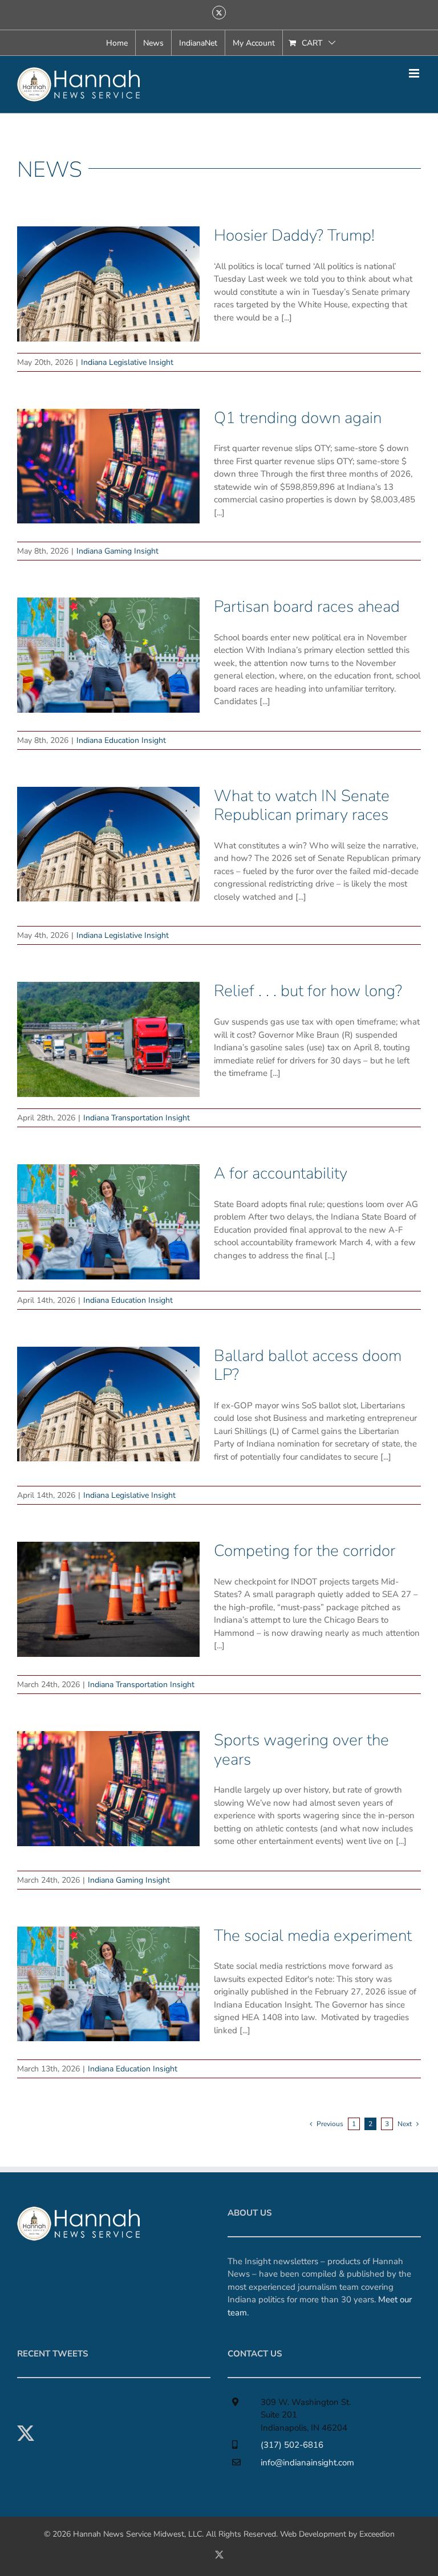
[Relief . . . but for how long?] (108, 1039)
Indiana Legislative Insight (127, 362)
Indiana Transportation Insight (137, 1118)
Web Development (313, 2534)
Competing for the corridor (305, 1551)
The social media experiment (313, 1936)
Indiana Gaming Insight (117, 551)
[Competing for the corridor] (108, 1599)
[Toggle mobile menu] (415, 73)
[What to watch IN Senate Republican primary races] (108, 844)
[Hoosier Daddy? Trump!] (108, 284)
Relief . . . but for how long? (308, 991)
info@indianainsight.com (307, 2463)
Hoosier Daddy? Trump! (294, 235)
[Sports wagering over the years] (108, 1789)
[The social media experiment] (108, 1984)
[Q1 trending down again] (108, 466)
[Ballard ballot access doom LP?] (108, 1404)
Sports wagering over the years (301, 1750)
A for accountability (281, 1173)
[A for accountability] (108, 1222)
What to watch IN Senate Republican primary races (302, 806)
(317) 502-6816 (292, 2445)
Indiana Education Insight (121, 740)
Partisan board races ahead (307, 607)
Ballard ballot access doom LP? (308, 1366)
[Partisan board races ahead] (108, 655)
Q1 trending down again (298, 418)
